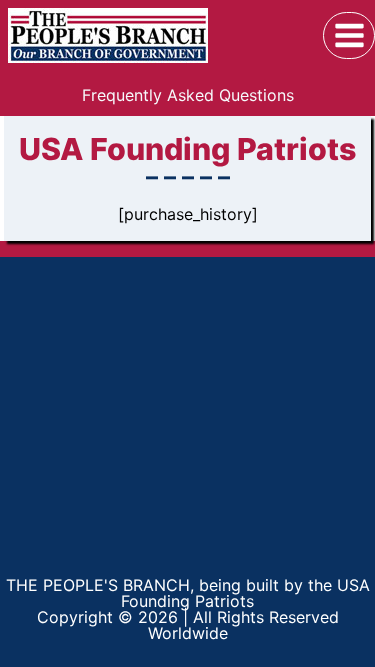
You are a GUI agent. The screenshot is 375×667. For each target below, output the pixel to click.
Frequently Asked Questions (188, 95)
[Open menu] (349, 35)
